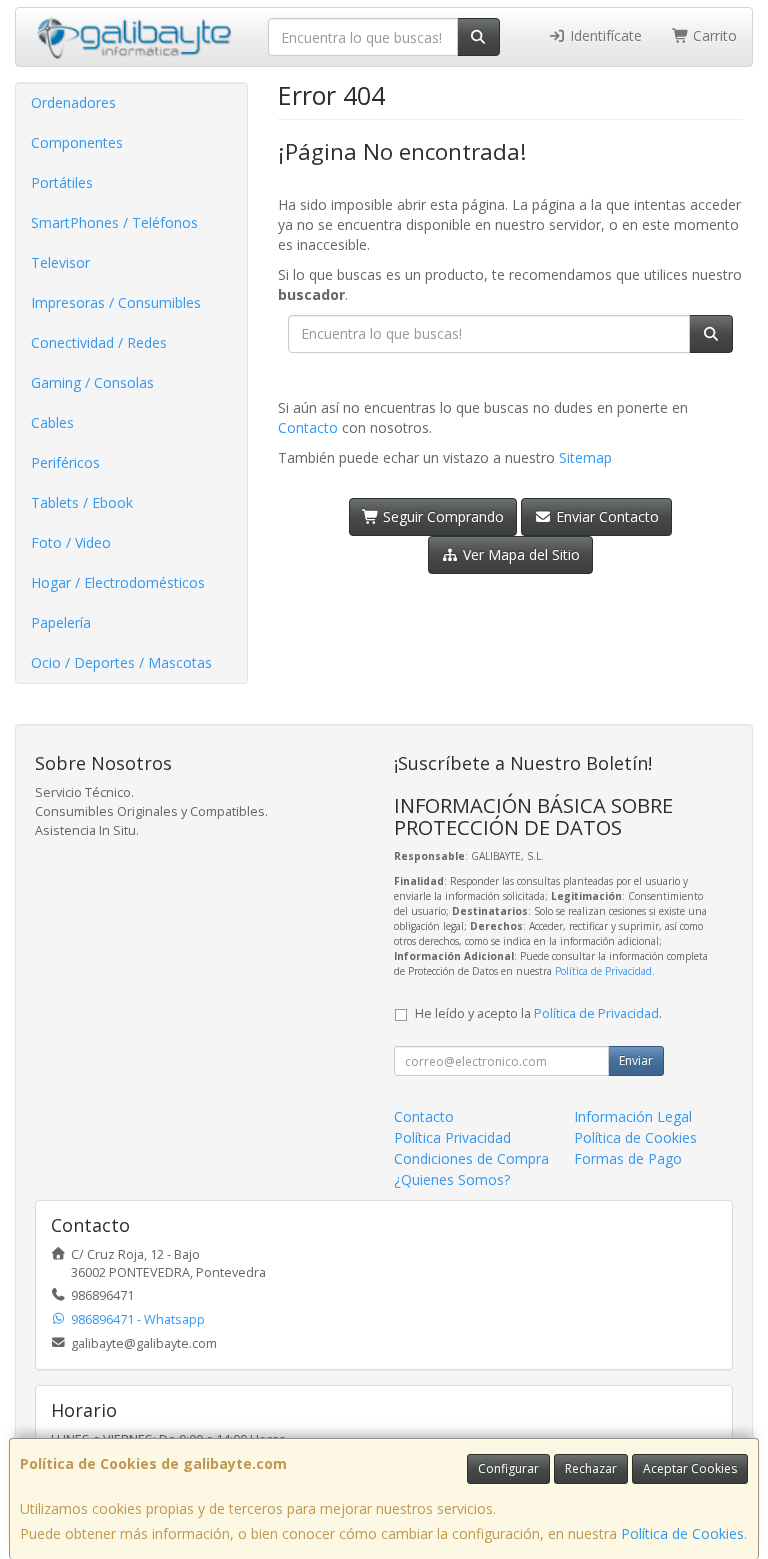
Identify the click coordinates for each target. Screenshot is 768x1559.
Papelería (61, 622)
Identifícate (604, 35)
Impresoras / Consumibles (116, 302)
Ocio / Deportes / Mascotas (121, 662)
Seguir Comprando (441, 516)
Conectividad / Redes (99, 342)
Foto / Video (71, 542)
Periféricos (65, 462)
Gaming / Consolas (92, 382)
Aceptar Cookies (690, 1468)
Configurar (508, 1468)
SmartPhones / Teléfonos (114, 222)
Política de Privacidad (603, 971)
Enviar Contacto (605, 516)
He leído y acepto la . (538, 1013)
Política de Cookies (682, 1533)
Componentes (77, 142)
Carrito (713, 35)
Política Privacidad (452, 1137)
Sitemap (585, 457)
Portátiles (62, 182)
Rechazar (591, 1468)
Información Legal (633, 1116)
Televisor (60, 262)
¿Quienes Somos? (452, 1179)
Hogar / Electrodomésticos (118, 582)
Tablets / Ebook (82, 502)
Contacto (308, 427)
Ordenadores (73, 102)
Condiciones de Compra (471, 1158)
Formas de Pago (628, 1158)
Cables (52, 422)
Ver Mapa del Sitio (519, 554)
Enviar (636, 1060)
